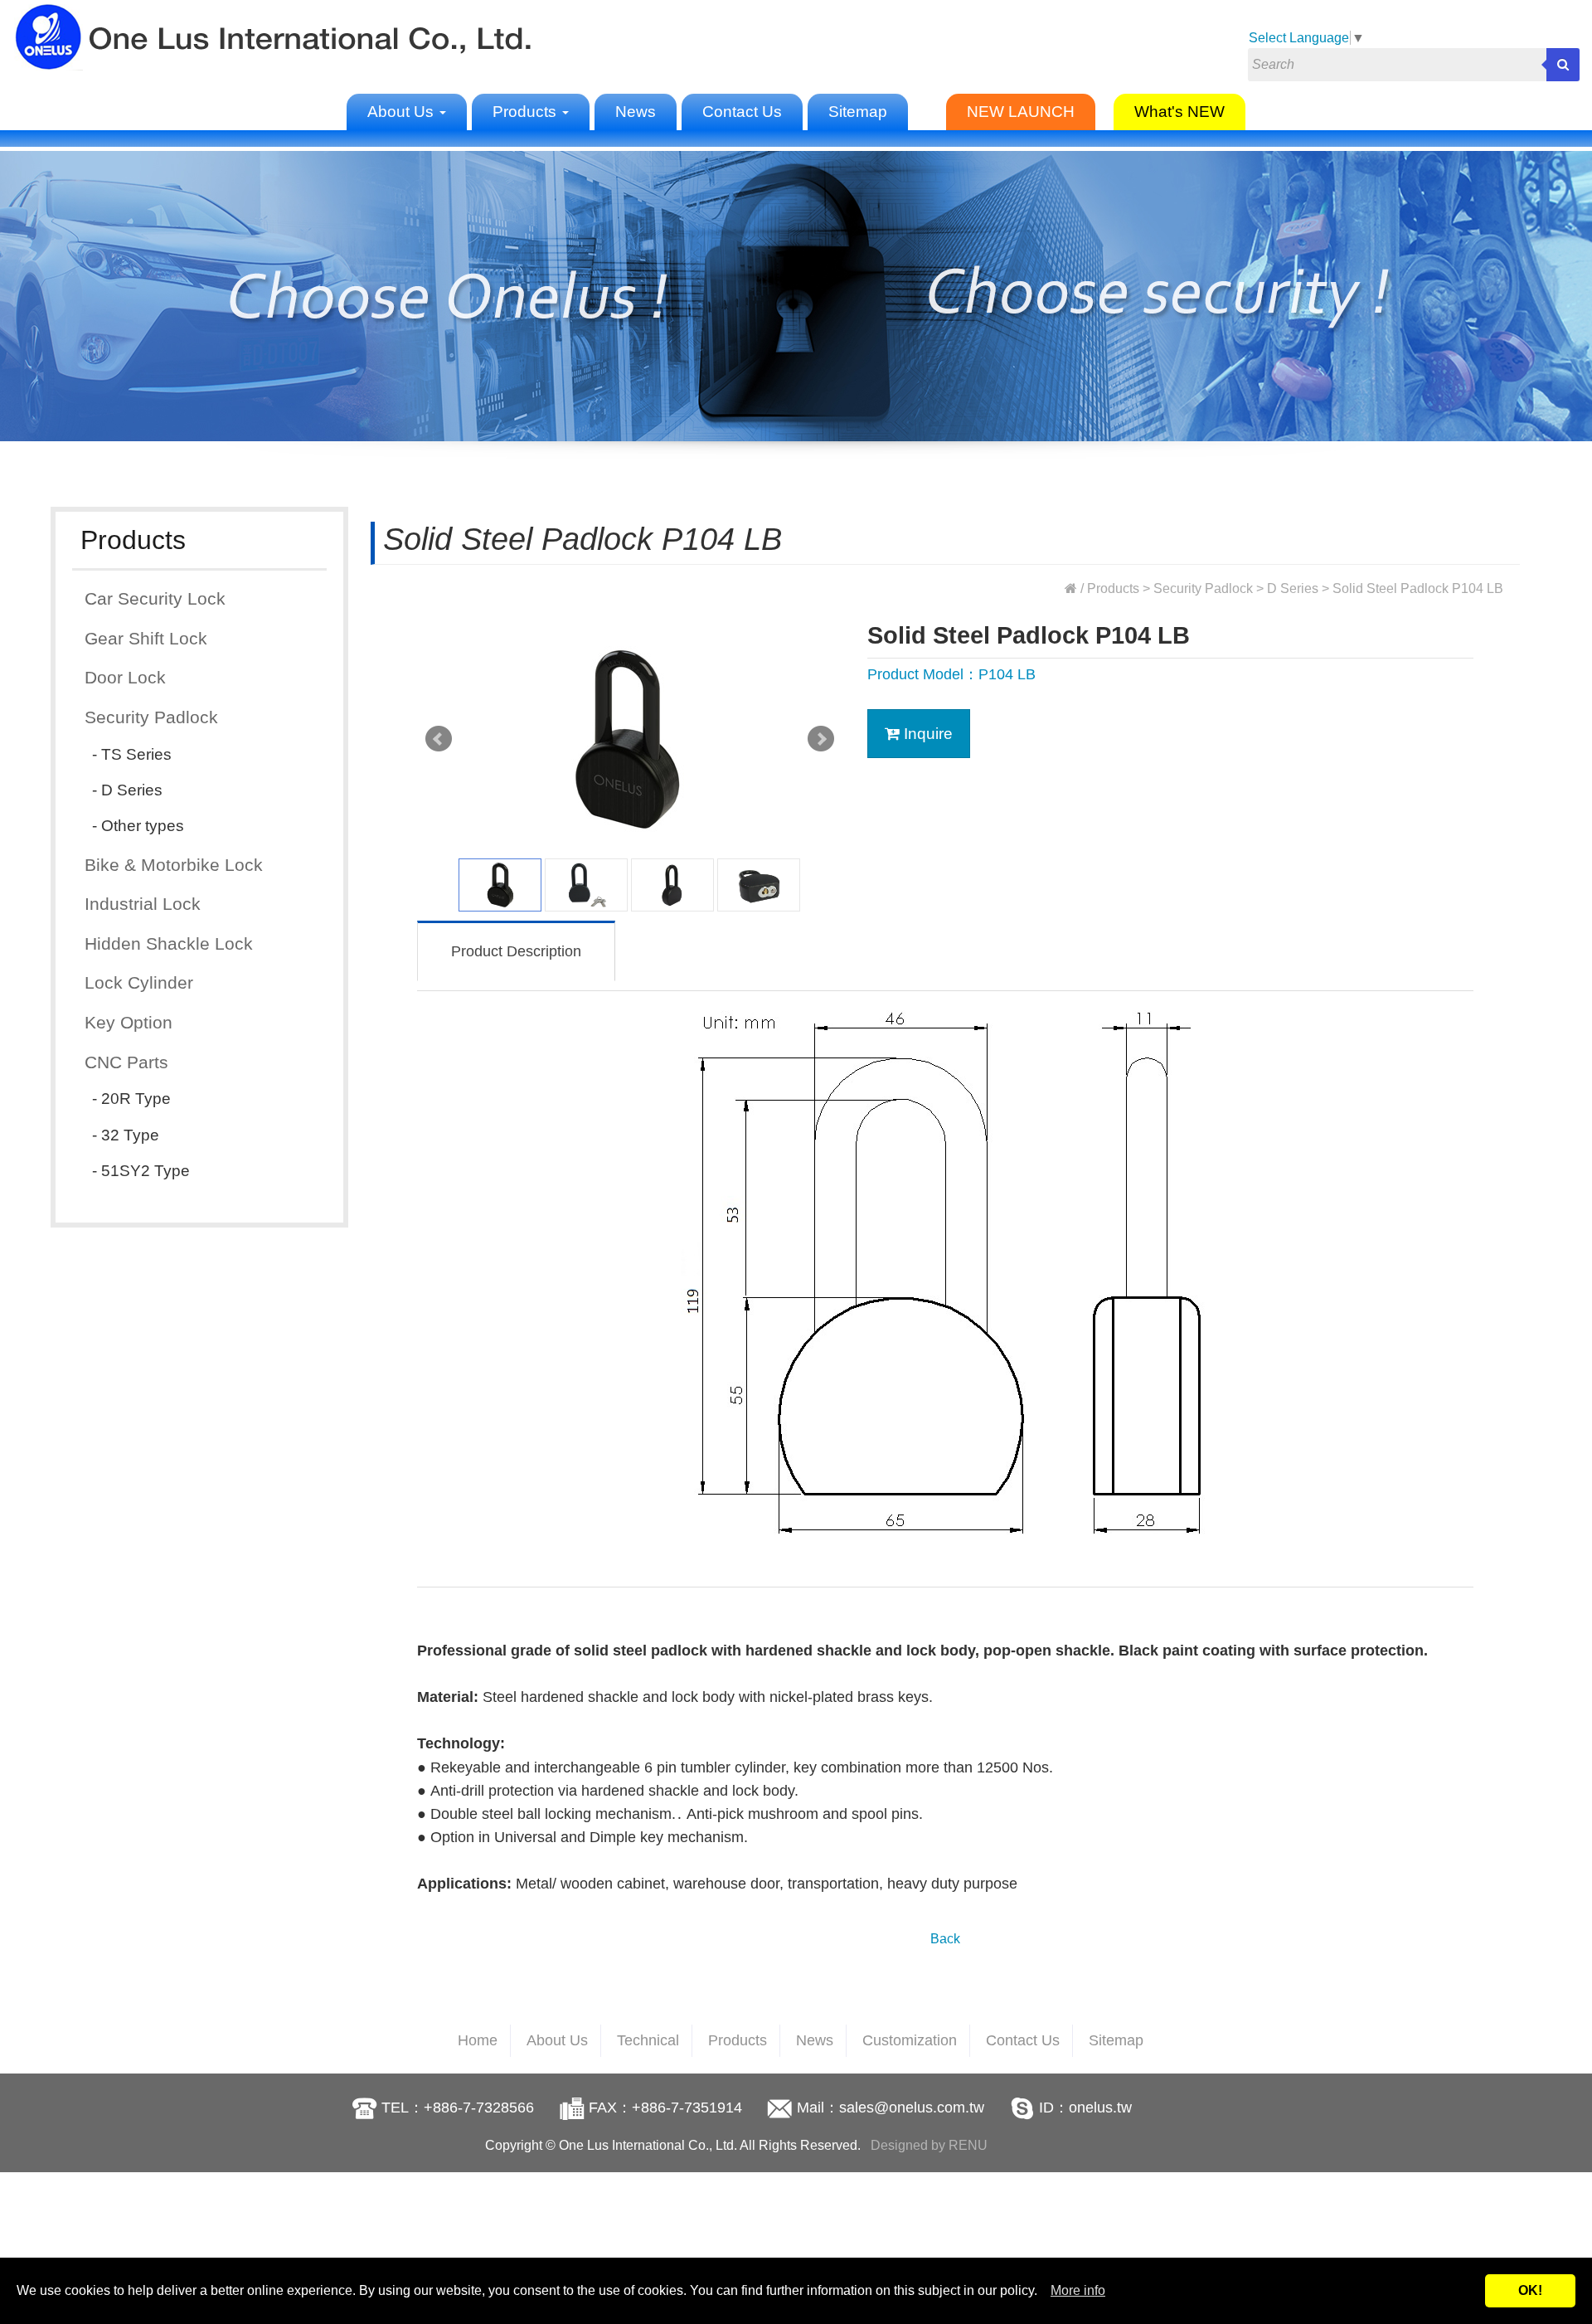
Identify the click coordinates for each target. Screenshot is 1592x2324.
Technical (648, 2040)
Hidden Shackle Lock (169, 943)
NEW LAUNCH (1021, 112)
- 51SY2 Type (141, 1171)
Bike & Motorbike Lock (174, 865)
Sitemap (858, 112)
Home (478, 2040)
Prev (439, 739)
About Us (557, 2040)
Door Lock (125, 677)
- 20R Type (131, 1099)
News (636, 112)
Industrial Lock (143, 904)
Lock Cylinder (139, 982)
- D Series (127, 790)
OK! (1530, 2290)
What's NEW (1179, 112)
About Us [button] (403, 112)
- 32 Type (126, 1135)
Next (821, 739)
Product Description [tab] (516, 951)
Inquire (926, 734)
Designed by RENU (929, 2145)
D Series (1293, 588)
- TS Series (132, 754)
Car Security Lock (155, 598)
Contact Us (742, 112)
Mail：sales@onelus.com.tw (891, 2108)
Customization (910, 2040)
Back (945, 1939)
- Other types (138, 826)
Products (1113, 588)
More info (1078, 2290)
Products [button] (527, 112)
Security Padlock (151, 717)
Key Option (129, 1022)
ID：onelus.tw (1085, 2108)
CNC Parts (126, 1062)
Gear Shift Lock (146, 638)
